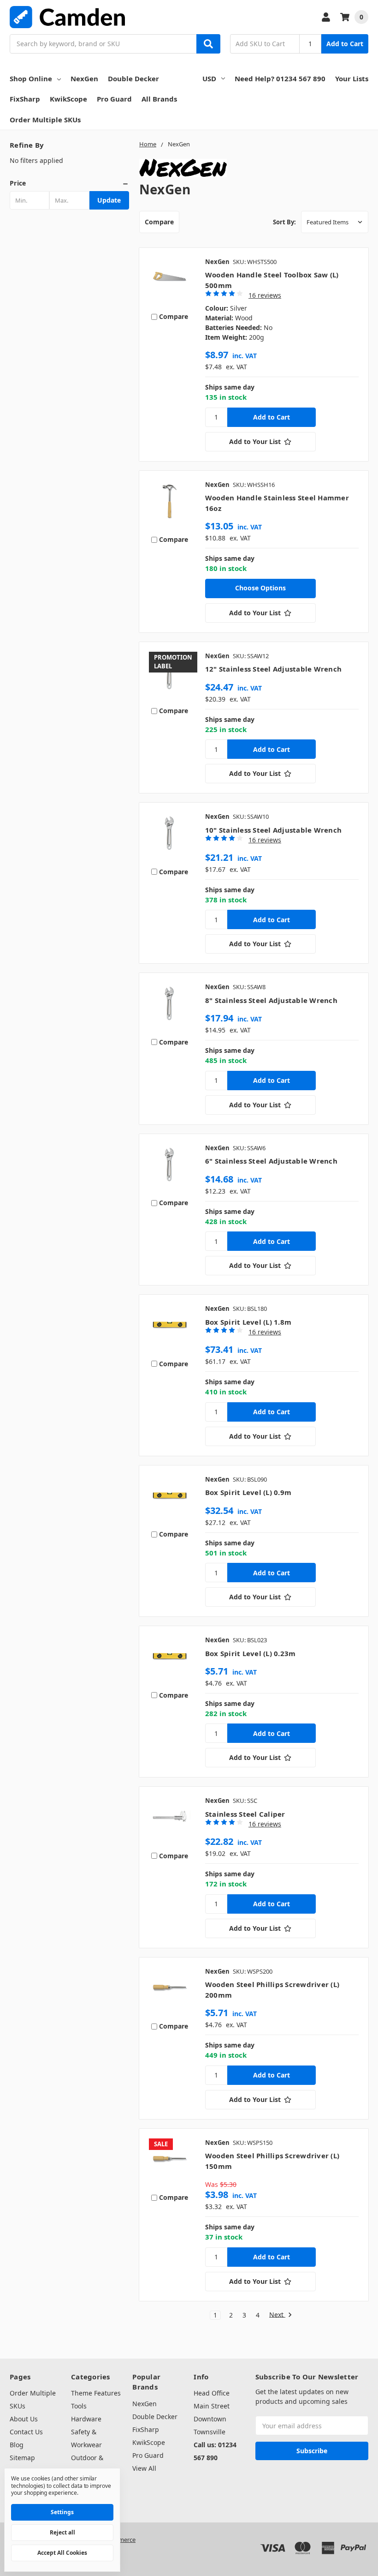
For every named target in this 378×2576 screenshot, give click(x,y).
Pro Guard (114, 99)
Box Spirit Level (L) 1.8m (248, 1322)
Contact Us (26, 2432)
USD (209, 78)
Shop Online (31, 78)
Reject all (62, 2532)
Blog (17, 2445)
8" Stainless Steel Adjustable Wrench (271, 1000)
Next (277, 2315)
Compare (159, 222)
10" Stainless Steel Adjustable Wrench (273, 830)
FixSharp (25, 99)
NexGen (84, 78)
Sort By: (284, 222)
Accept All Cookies (62, 2553)
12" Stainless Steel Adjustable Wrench (273, 669)
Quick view (170, 280)
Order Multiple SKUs (45, 120)
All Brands (159, 99)
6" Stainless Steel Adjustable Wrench (271, 1161)
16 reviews (265, 295)
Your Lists (352, 78)
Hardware (86, 2419)
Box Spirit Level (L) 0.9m (248, 1492)
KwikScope (68, 99)
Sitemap (22, 2458)
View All (144, 2468)
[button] (69, 183)
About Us (24, 2419)
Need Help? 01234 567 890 (280, 78)
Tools (79, 2406)
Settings (62, 2512)
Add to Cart (345, 44)
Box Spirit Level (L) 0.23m (251, 1653)
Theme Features (96, 2393)
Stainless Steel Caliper (245, 1814)
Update (109, 200)
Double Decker (133, 78)
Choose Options (260, 588)
